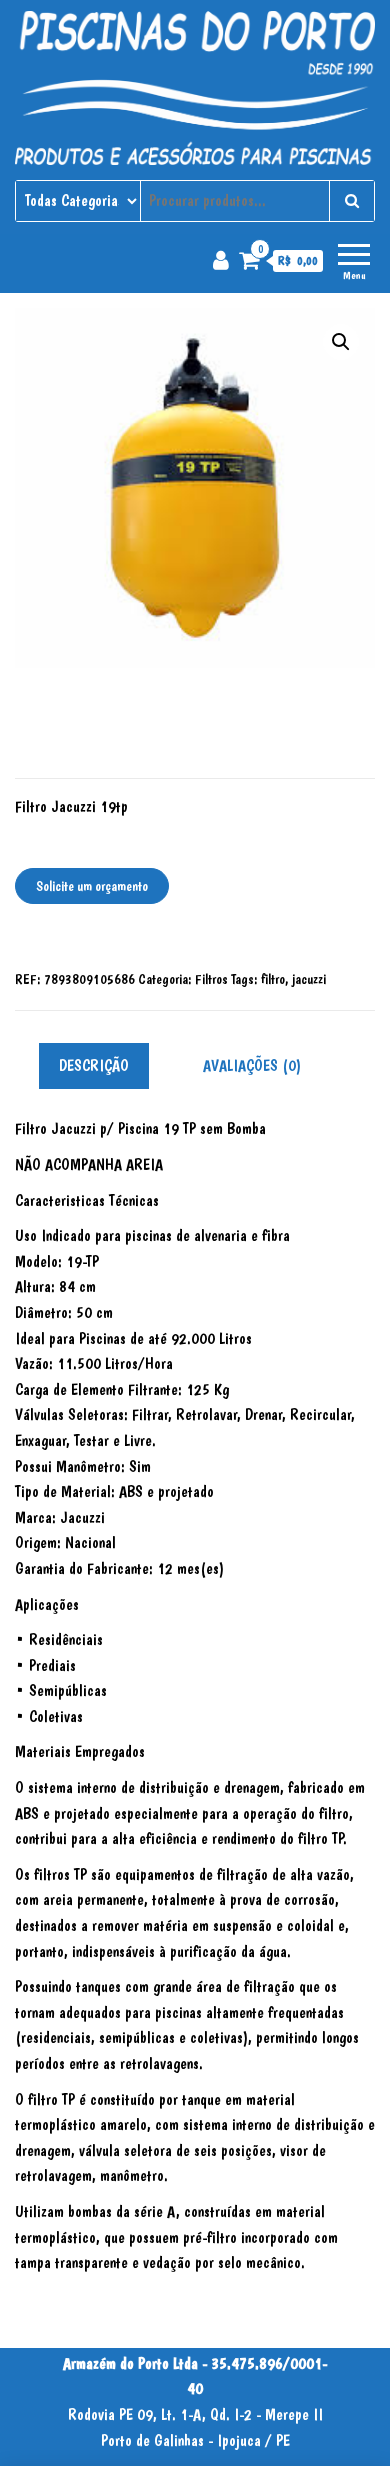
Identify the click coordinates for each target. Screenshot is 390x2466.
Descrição (94, 1065)
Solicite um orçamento (92, 886)
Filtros (211, 979)
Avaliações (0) (252, 1065)
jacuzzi (309, 979)
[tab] (109, 1067)
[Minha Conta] (221, 260)
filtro (273, 979)
